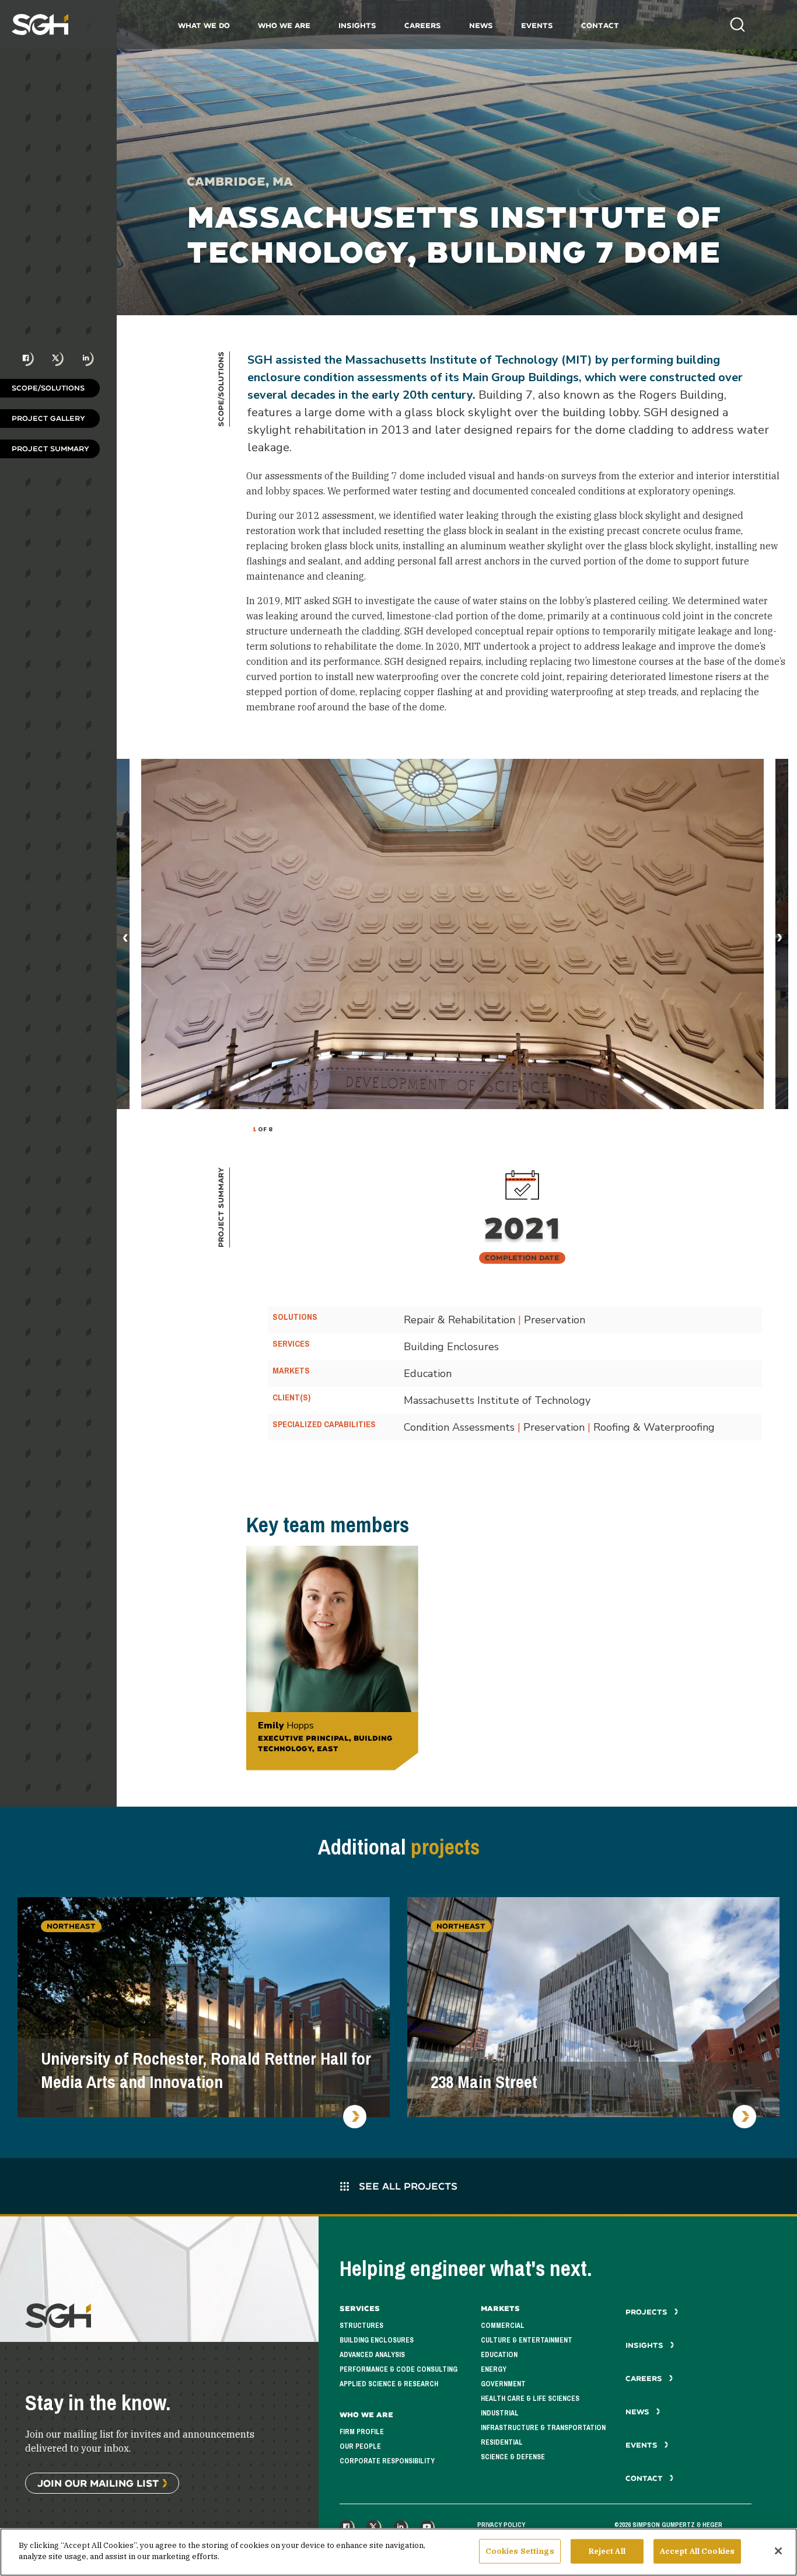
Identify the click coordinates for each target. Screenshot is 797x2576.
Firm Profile (362, 2432)
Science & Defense (513, 2457)
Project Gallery (48, 418)
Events (537, 25)
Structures (361, 2326)
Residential (502, 2442)
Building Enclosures (377, 2340)
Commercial (503, 2326)
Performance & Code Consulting (398, 2369)
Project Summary (50, 449)
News (481, 25)
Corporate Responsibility (387, 2461)
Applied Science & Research (389, 2384)
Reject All (607, 2551)
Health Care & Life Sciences (530, 2399)
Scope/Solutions (48, 388)
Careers (423, 25)
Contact (600, 25)
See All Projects (407, 2186)
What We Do (204, 25)
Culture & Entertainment (527, 2340)
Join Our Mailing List (98, 2483)
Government (503, 2384)
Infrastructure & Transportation (543, 2428)
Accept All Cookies (697, 2551)
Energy (494, 2369)
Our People (360, 2446)
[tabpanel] (452, 934)
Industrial (500, 2413)
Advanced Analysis (372, 2355)
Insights (357, 25)
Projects (648, 2312)
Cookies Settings (520, 2551)
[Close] (778, 2551)
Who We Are (284, 25)
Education (499, 2355)
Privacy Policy (501, 2525)
